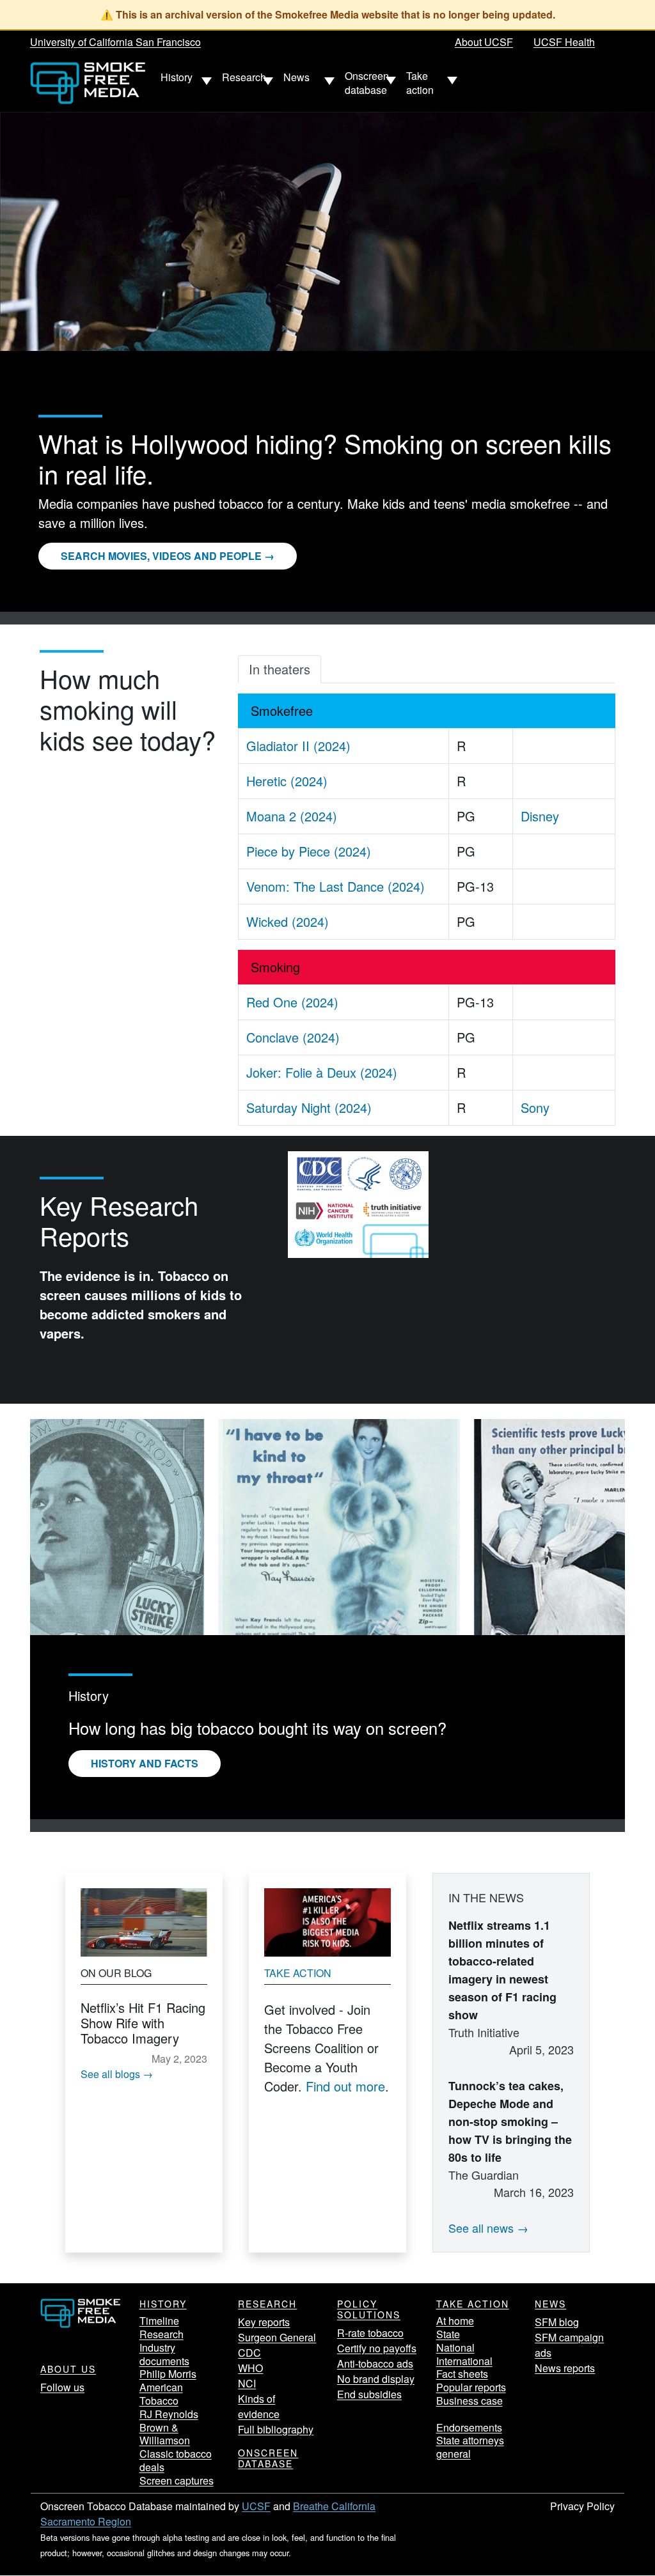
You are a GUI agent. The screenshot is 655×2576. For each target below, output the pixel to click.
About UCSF (484, 42)
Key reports (264, 2322)
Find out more (345, 2086)
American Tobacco (161, 2394)
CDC (249, 2353)
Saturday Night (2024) (309, 1107)
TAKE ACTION (473, 2304)
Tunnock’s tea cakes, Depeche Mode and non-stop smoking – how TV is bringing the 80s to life (510, 2122)
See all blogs (110, 2074)
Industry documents (164, 2354)
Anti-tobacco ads (375, 2363)
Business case (470, 2401)
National (455, 2347)
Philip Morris (168, 2374)
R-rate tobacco (370, 2333)
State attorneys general (470, 2447)
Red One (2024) (292, 1002)
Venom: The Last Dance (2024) (335, 886)
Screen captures (177, 2480)
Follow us (62, 2387)
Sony (535, 1107)
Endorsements (469, 2427)
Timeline (159, 2321)
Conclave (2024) (293, 1037)
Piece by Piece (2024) (309, 851)
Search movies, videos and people (161, 556)
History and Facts (145, 1763)
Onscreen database (268, 2458)
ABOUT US (68, 2369)
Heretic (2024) (287, 781)
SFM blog (557, 2322)
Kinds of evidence (259, 2406)
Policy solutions (369, 2309)
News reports (565, 2368)
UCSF (256, 2506)
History (163, 2304)
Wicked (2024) (288, 921)
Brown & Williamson (165, 2434)
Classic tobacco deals (176, 2460)
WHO (250, 2368)
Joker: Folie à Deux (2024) (322, 1072)
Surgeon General (277, 2337)
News (550, 2304)
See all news (481, 2228)
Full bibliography (276, 2429)
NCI (247, 2383)
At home (455, 2321)
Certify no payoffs (377, 2348)
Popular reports (471, 2387)
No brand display (376, 2379)
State (448, 2334)
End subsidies (369, 2394)
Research (162, 2334)
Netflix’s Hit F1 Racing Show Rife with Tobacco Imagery (143, 2023)
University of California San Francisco (115, 42)
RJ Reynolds (169, 2414)
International (464, 2361)
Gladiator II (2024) (298, 746)
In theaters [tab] (280, 669)
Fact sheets (462, 2374)
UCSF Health (564, 42)
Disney (540, 816)
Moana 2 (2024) (292, 816)
